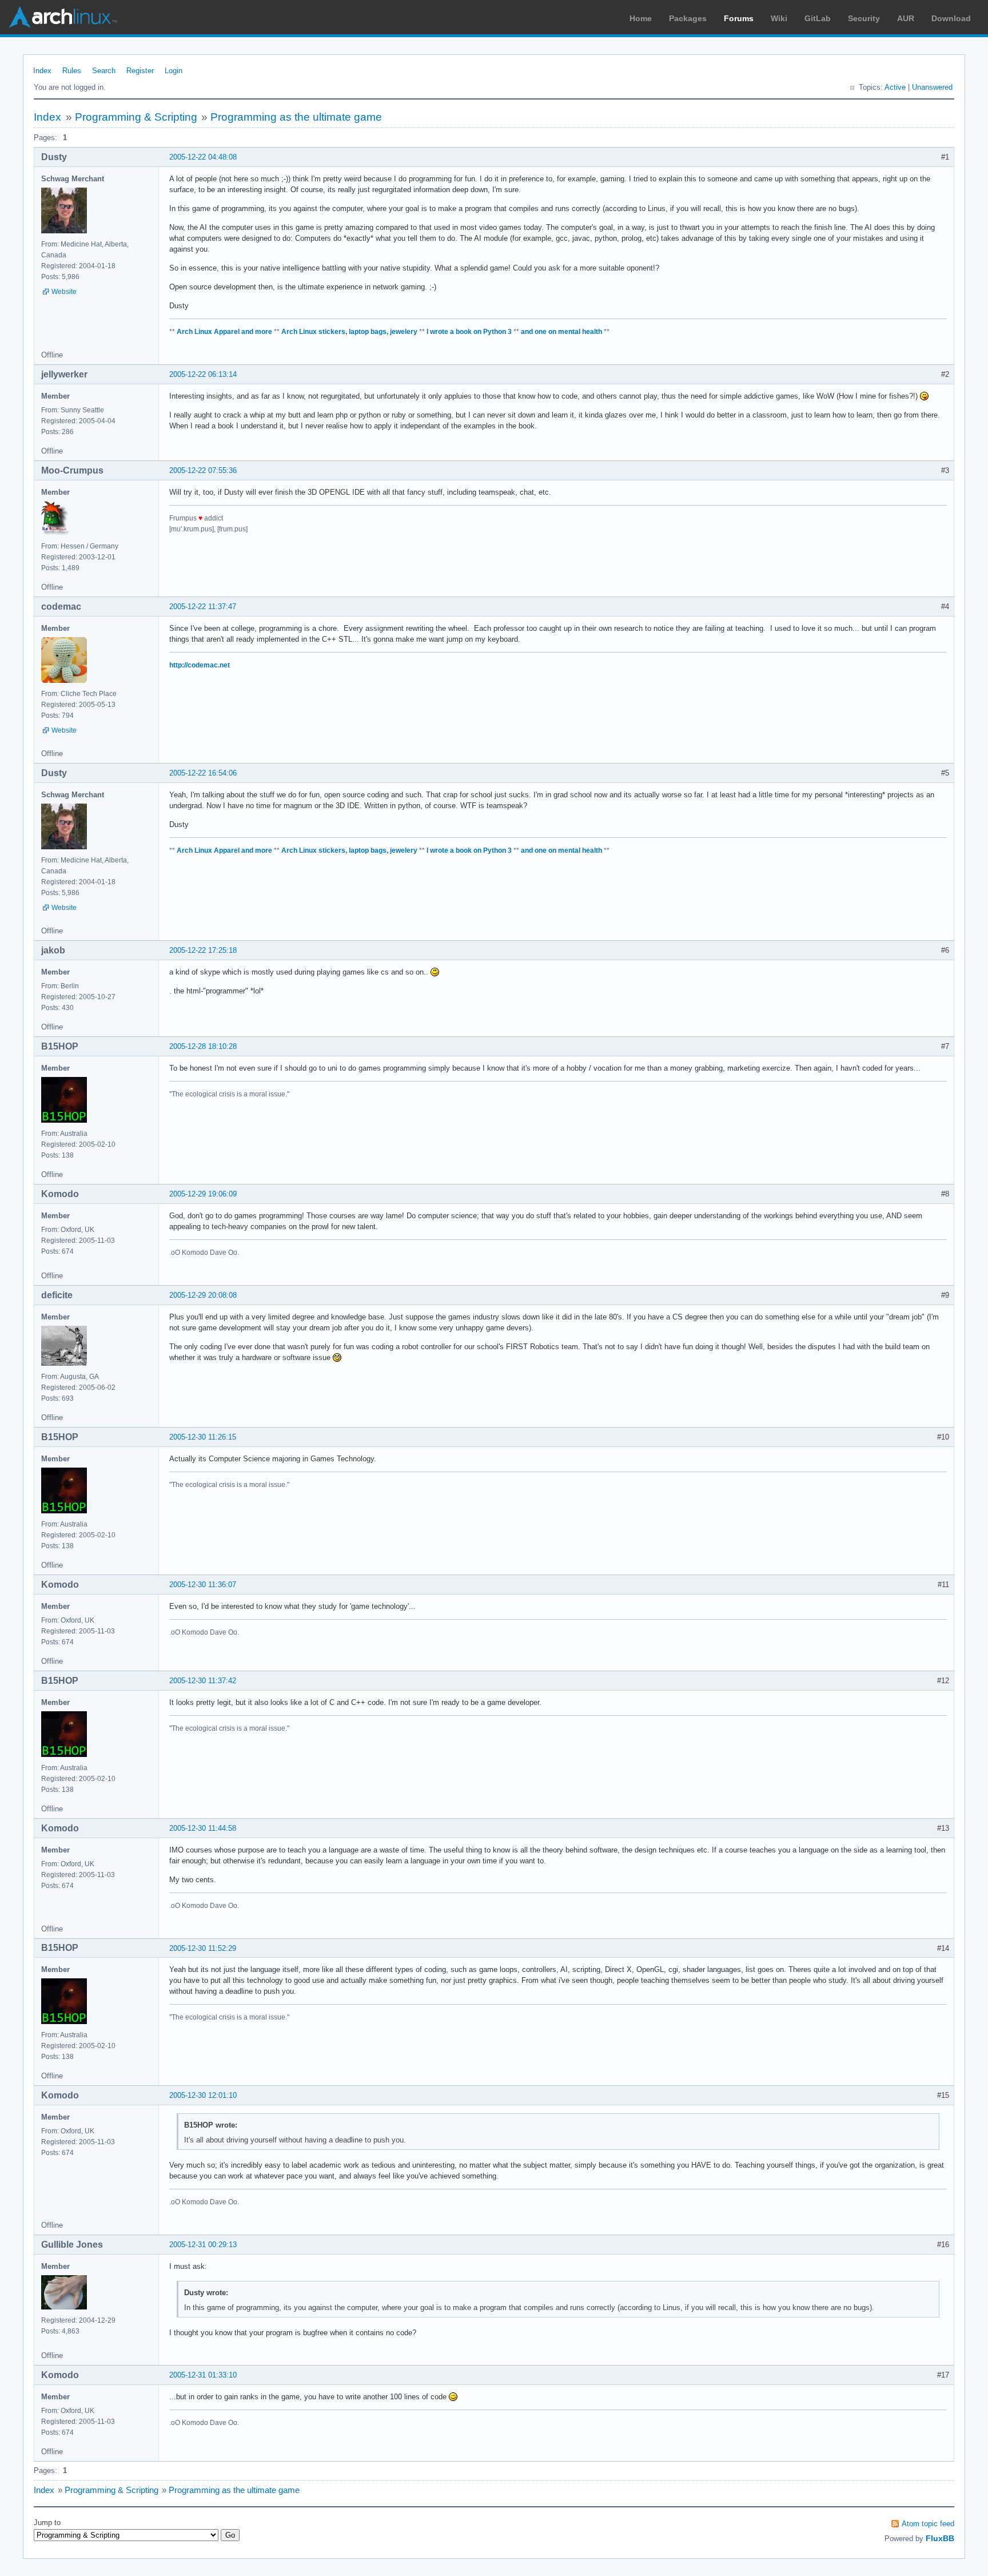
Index (42, 71)
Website (64, 292)
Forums (739, 18)
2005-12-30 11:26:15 (203, 1437)
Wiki (779, 18)
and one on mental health (561, 332)
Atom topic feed (928, 2524)
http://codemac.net (200, 665)
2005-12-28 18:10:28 (203, 1046)
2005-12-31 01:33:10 (203, 2375)
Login (174, 71)
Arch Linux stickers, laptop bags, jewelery (349, 332)
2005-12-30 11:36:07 (203, 1585)
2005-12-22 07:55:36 (203, 470)
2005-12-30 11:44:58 (203, 1828)
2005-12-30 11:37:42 (203, 1681)
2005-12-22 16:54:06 (203, 773)
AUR (906, 18)
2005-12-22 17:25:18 (203, 950)
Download (951, 18)
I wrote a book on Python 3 (469, 332)
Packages (688, 18)
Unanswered (932, 87)
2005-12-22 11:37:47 (203, 607)
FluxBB (940, 2538)
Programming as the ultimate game (296, 117)
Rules (72, 71)
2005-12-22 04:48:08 (203, 157)
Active (895, 87)
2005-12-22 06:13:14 (203, 374)
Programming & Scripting (136, 117)
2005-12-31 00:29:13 (203, 2245)
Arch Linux (63, 17)
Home (641, 18)
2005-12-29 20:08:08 (203, 1295)
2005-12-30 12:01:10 (203, 2095)
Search (104, 71)
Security (864, 18)
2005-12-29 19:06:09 (203, 1194)
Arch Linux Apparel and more (224, 332)
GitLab (818, 18)
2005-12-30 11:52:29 (203, 1948)
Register (140, 71)
